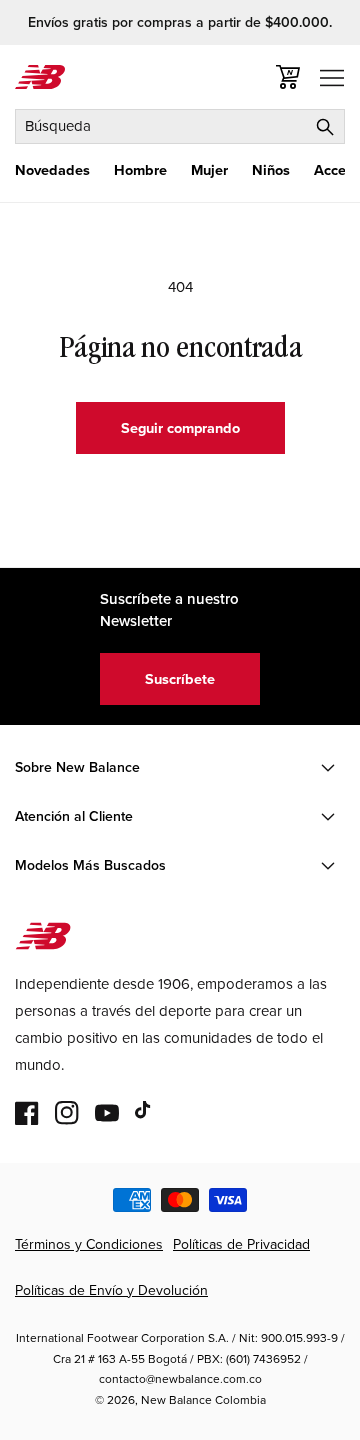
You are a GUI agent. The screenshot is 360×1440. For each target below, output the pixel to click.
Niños (271, 170)
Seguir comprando (180, 427)
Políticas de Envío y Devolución (111, 1290)
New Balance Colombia (203, 1399)
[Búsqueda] (325, 126)
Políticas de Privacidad (241, 1244)
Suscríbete (180, 678)
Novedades (52, 170)
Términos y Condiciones (89, 1244)
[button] (52, 170)
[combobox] (180, 126)
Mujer (209, 170)
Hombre (140, 170)
